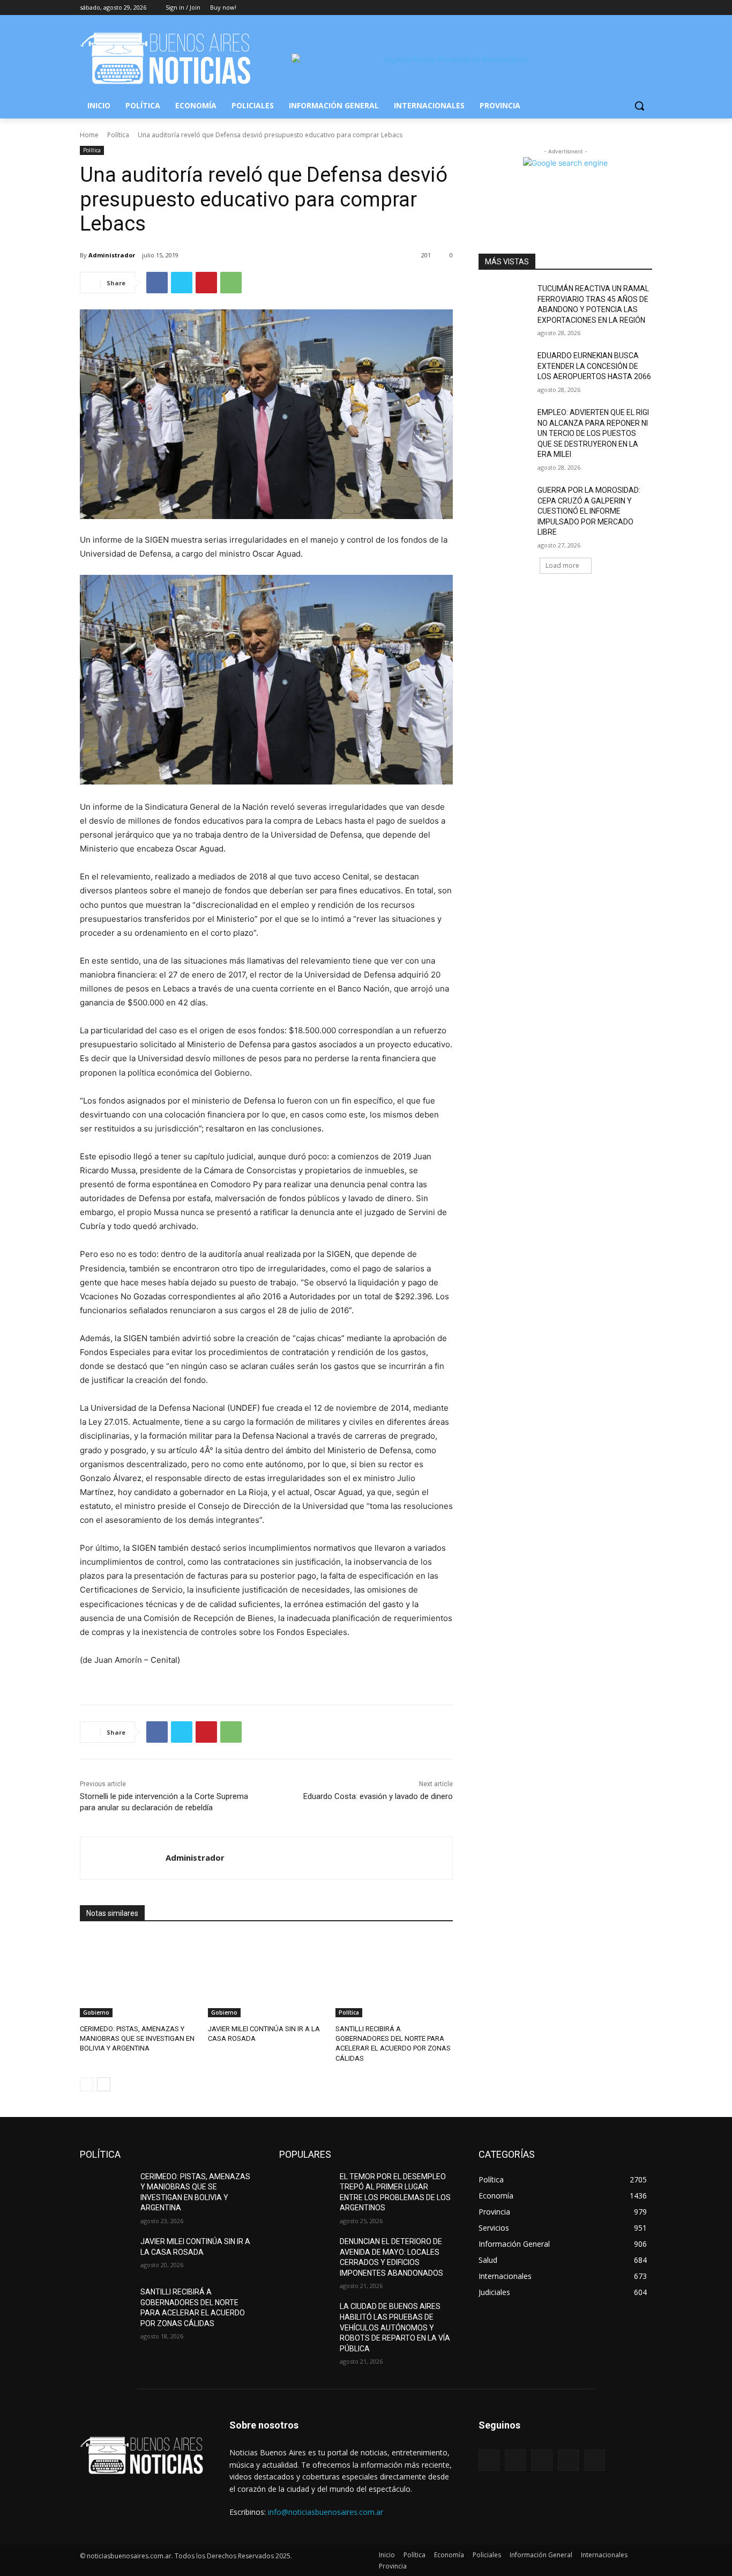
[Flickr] (541, 2460)
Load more (562, 565)
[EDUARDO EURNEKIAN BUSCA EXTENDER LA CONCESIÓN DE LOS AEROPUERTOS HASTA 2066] (505, 369)
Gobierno (96, 2012)
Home (89, 135)
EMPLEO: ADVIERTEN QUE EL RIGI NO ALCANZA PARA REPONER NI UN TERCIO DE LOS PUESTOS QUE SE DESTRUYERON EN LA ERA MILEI (593, 433)
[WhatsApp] (231, 283)
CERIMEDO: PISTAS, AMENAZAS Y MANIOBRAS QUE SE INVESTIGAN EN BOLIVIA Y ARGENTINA (137, 2038)
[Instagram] (602, 8)
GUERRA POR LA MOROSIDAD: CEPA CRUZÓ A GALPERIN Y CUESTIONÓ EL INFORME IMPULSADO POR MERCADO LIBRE (589, 511)
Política (118, 135)
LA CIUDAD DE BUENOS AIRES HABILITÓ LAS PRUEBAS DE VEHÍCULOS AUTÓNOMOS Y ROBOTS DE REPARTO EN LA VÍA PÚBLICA (395, 2327)
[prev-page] (87, 2084)
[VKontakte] (595, 2460)
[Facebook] (587, 8)
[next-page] (104, 2084)
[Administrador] (123, 1858)
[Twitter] (617, 8)
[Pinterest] (206, 283)
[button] (639, 106)
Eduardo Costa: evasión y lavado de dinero (378, 1796)
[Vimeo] (631, 8)
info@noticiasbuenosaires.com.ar (326, 2512)
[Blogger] (489, 2460)
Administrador (112, 255)
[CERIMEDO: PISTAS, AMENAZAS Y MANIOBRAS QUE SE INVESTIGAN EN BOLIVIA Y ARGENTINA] (139, 1976)
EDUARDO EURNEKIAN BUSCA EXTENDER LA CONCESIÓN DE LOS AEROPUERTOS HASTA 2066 (594, 366)
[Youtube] (646, 8)
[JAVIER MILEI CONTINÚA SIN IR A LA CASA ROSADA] (267, 1976)
